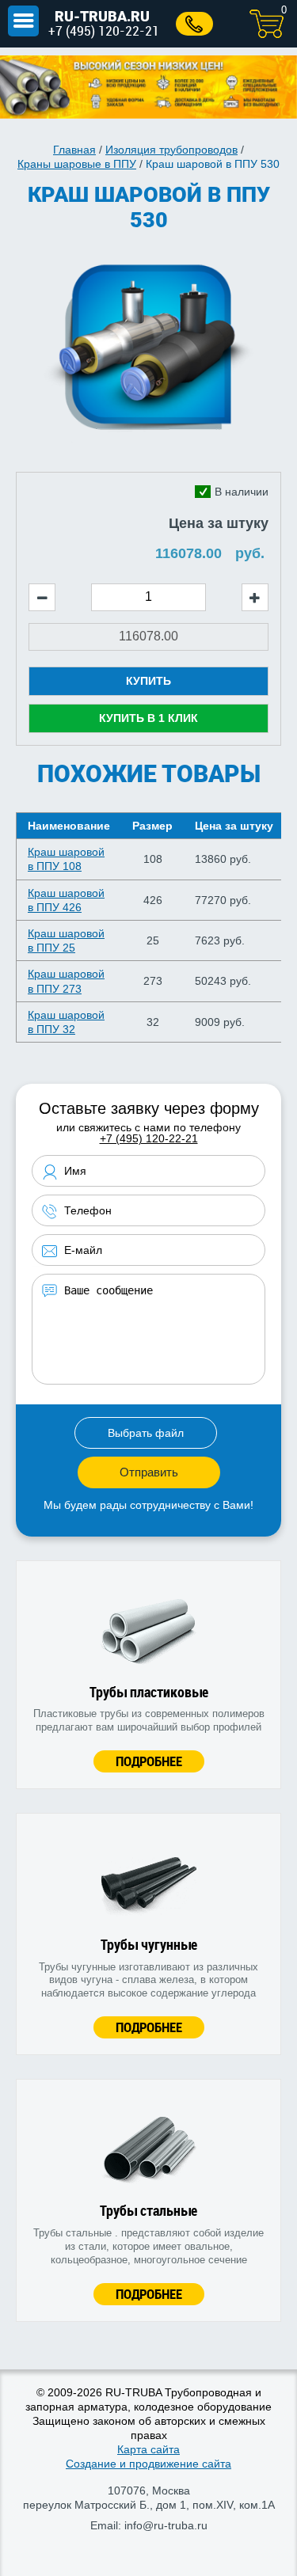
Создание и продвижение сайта (148, 2464)
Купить (148, 681)
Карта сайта (148, 2449)
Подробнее (149, 1761)
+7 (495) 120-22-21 (104, 30)
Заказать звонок (194, 24)
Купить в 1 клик (148, 718)
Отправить (149, 1472)
